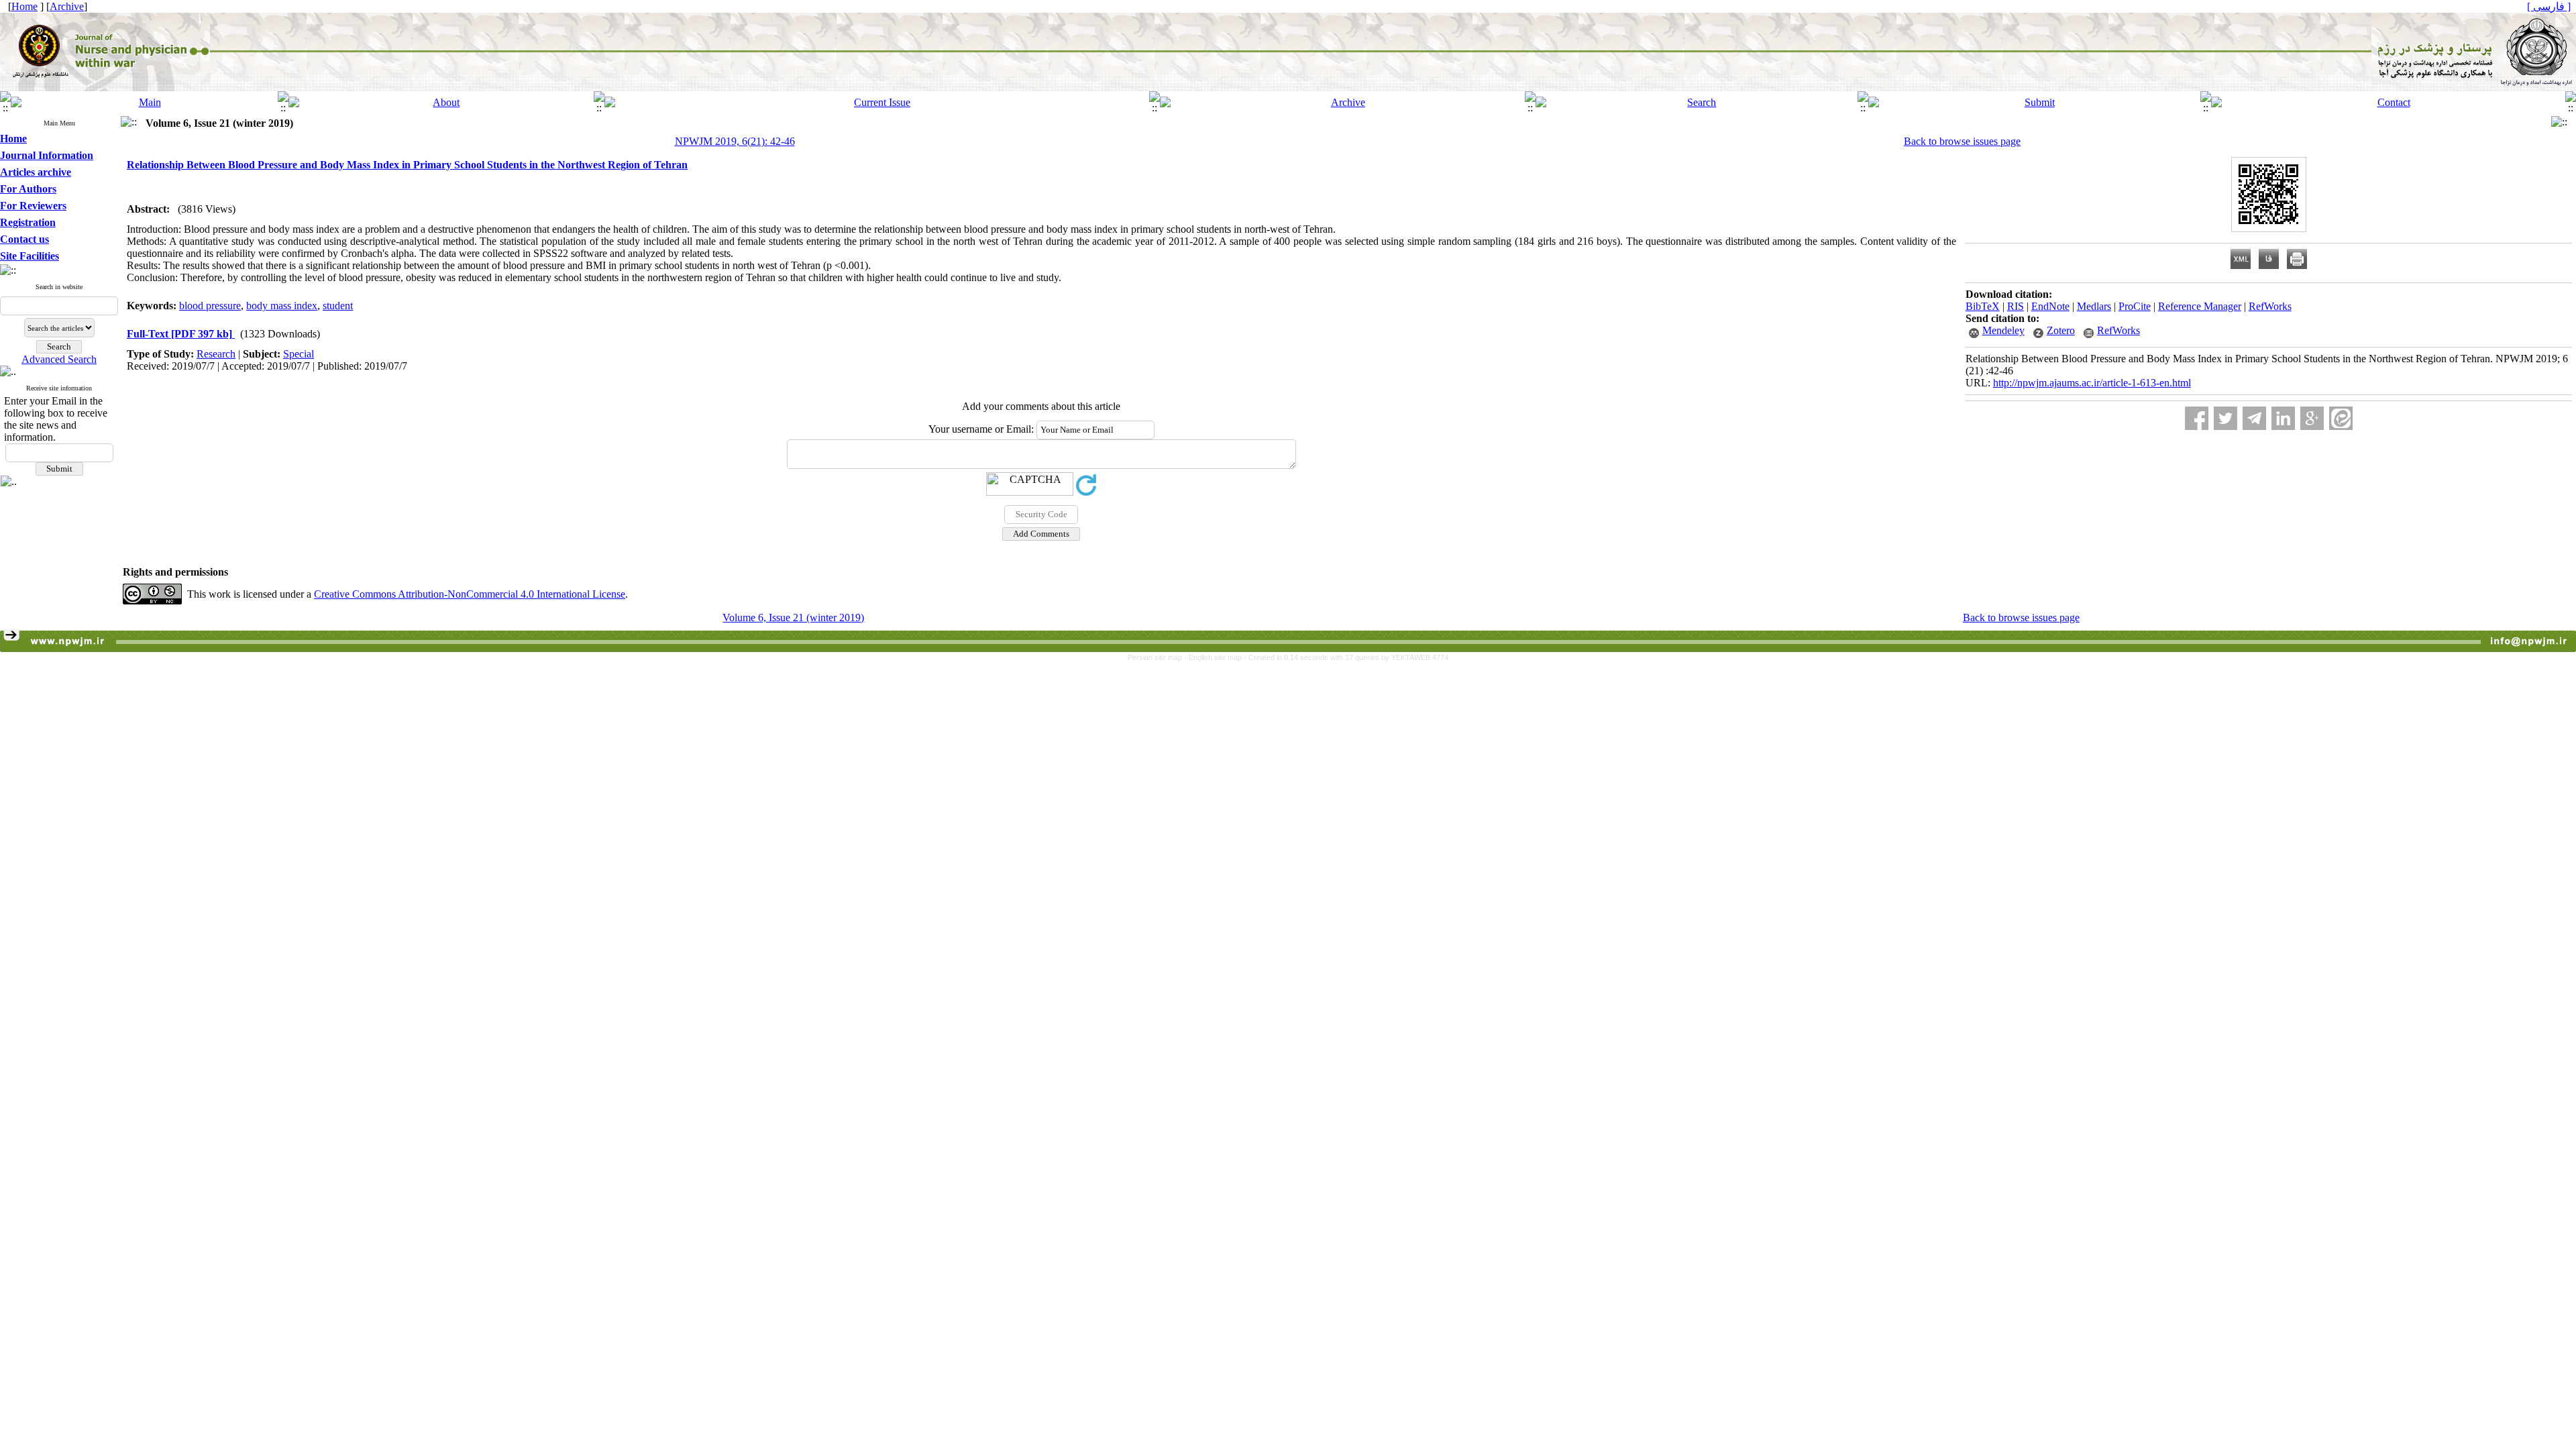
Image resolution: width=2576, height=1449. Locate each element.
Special (299, 354)
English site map (1216, 657)
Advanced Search (59, 359)
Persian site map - (1158, 657)
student (338, 306)
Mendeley (2003, 330)
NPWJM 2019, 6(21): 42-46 (735, 141)
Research (216, 354)
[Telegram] (2254, 418)
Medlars (2094, 306)
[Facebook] (2197, 418)
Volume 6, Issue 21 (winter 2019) (793, 618)
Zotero (2061, 330)
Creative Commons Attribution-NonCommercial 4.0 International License (470, 594)
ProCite (2135, 306)
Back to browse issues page (1962, 141)
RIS (2016, 306)
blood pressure (210, 306)
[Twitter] (2225, 418)
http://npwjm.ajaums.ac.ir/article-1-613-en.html (2092, 383)
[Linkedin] (2283, 418)
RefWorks (2270, 306)
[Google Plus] (2312, 418)
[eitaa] (2341, 418)
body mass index (282, 306)
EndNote (2050, 306)
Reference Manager (2200, 306)
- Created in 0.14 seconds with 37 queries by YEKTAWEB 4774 (1346, 657)
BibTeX (1983, 306)
